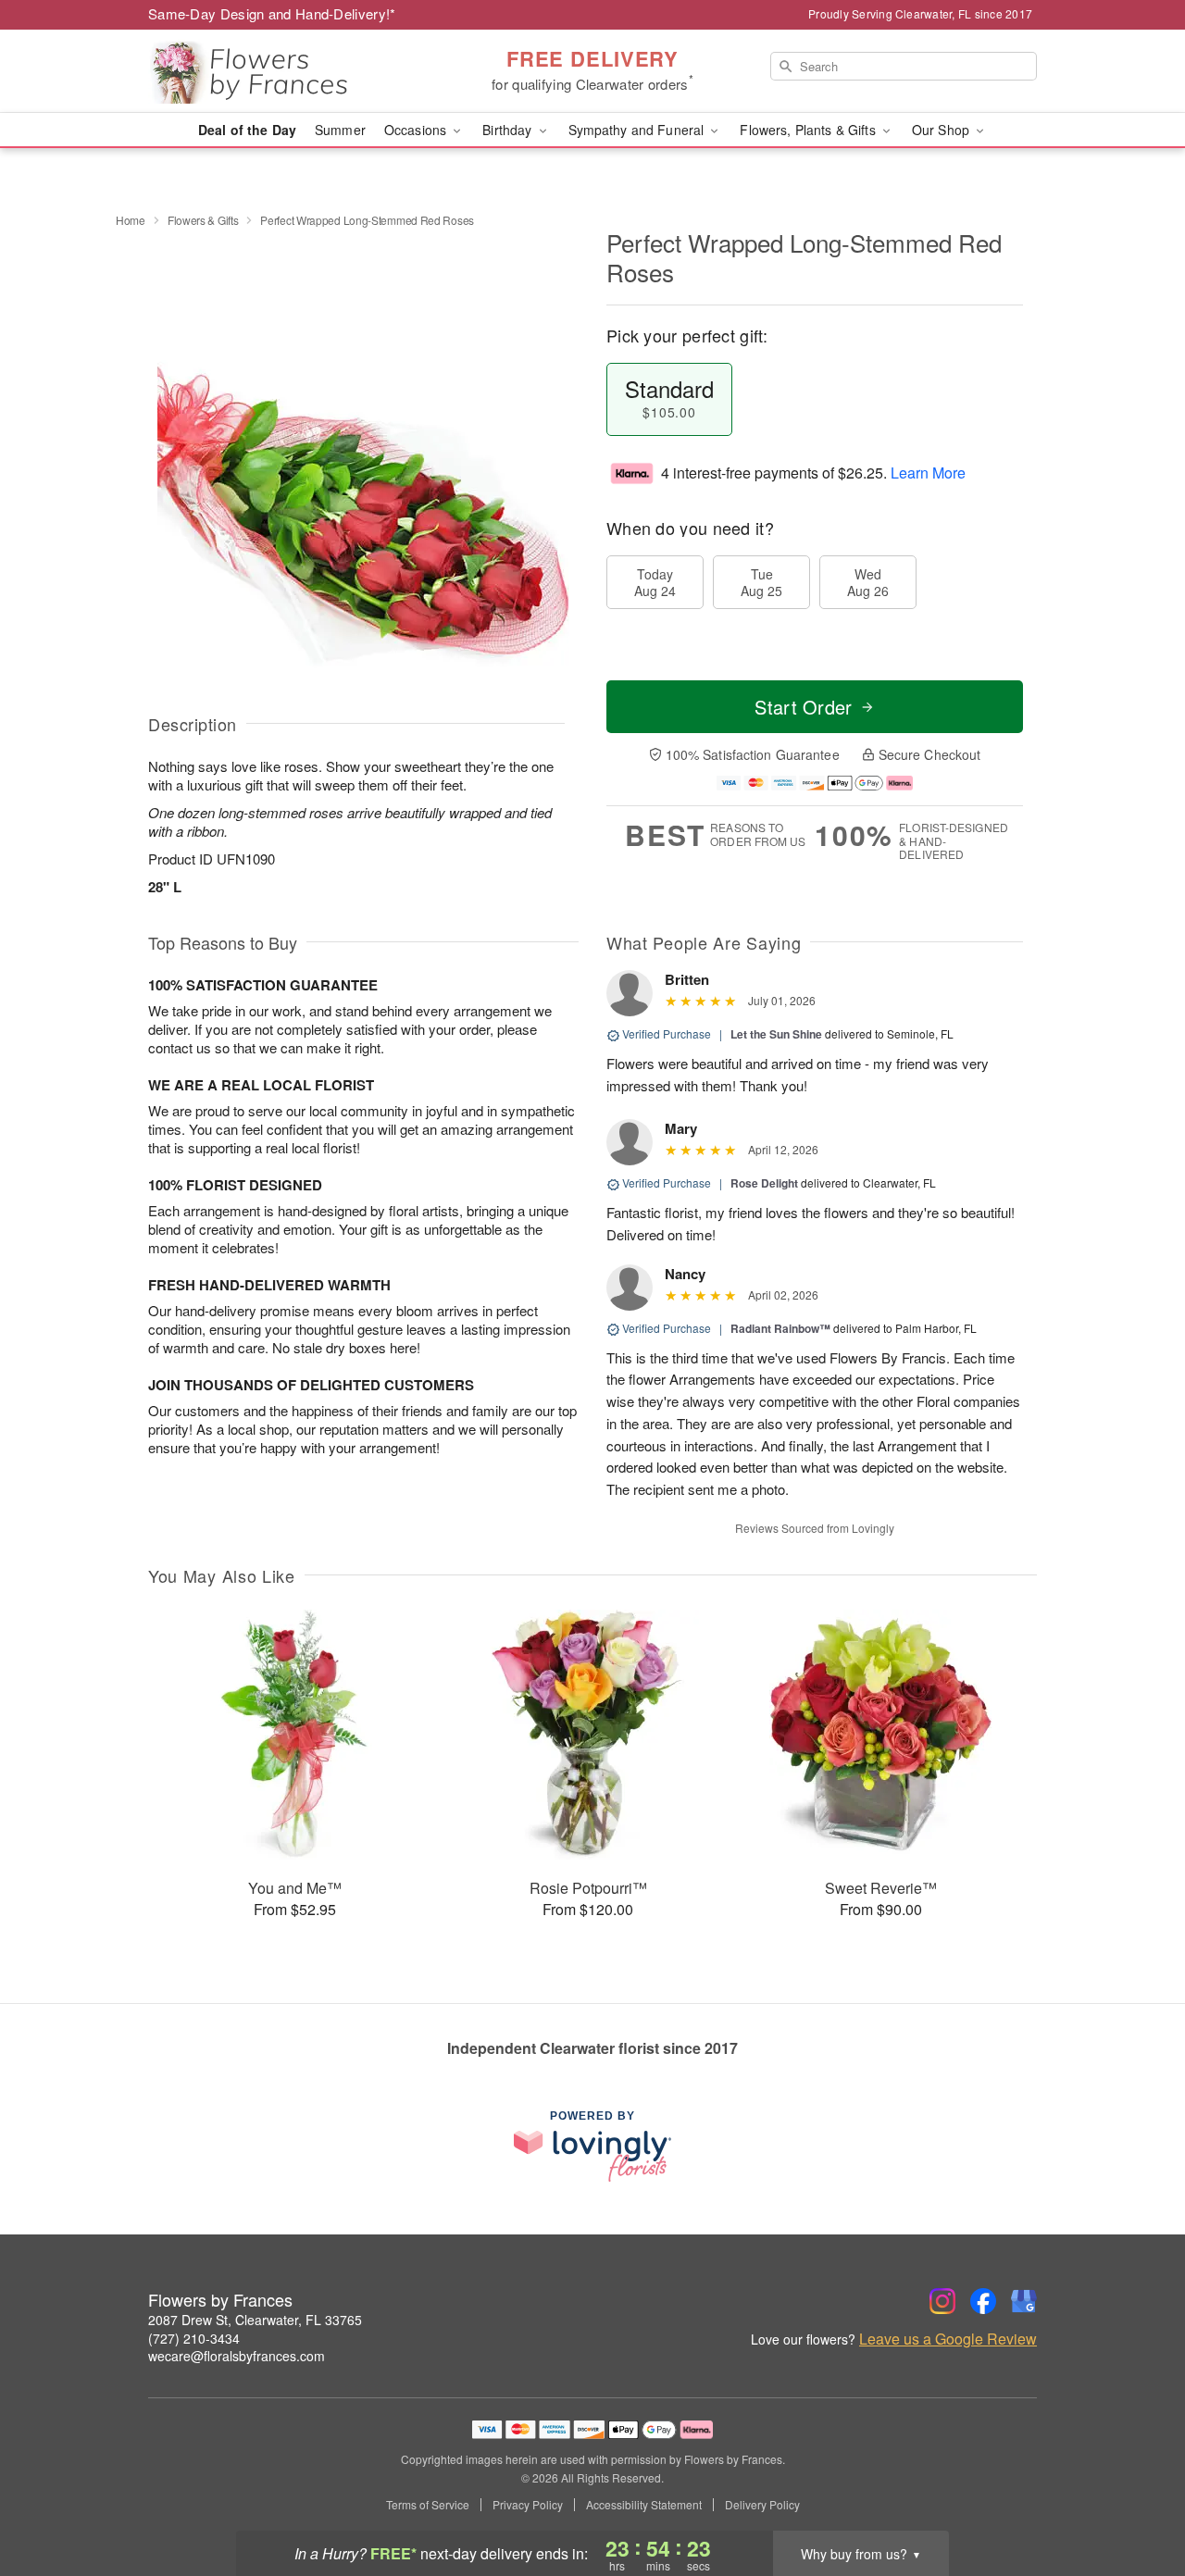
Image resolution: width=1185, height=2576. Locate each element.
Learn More (928, 473)
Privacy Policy (528, 2505)
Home (131, 220)
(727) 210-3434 (194, 2338)
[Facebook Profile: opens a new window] (983, 2301)
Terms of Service (428, 2505)
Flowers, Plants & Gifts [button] (809, 130)
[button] (1136, 2497)
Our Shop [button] (942, 130)
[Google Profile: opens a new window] (1024, 2301)
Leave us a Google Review (948, 2339)
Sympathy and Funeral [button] (638, 130)
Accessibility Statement (644, 2505)
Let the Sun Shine (776, 1034)
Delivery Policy (762, 2505)
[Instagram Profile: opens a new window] (942, 2301)
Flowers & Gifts (203, 220)
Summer (340, 130)
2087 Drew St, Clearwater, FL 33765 (255, 2320)
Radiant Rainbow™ (780, 1328)
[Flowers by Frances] (281, 71)
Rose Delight (764, 1183)
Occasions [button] (417, 130)
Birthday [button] (509, 130)
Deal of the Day (247, 130)
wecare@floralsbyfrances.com (237, 2356)
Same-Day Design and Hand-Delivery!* (272, 13)
